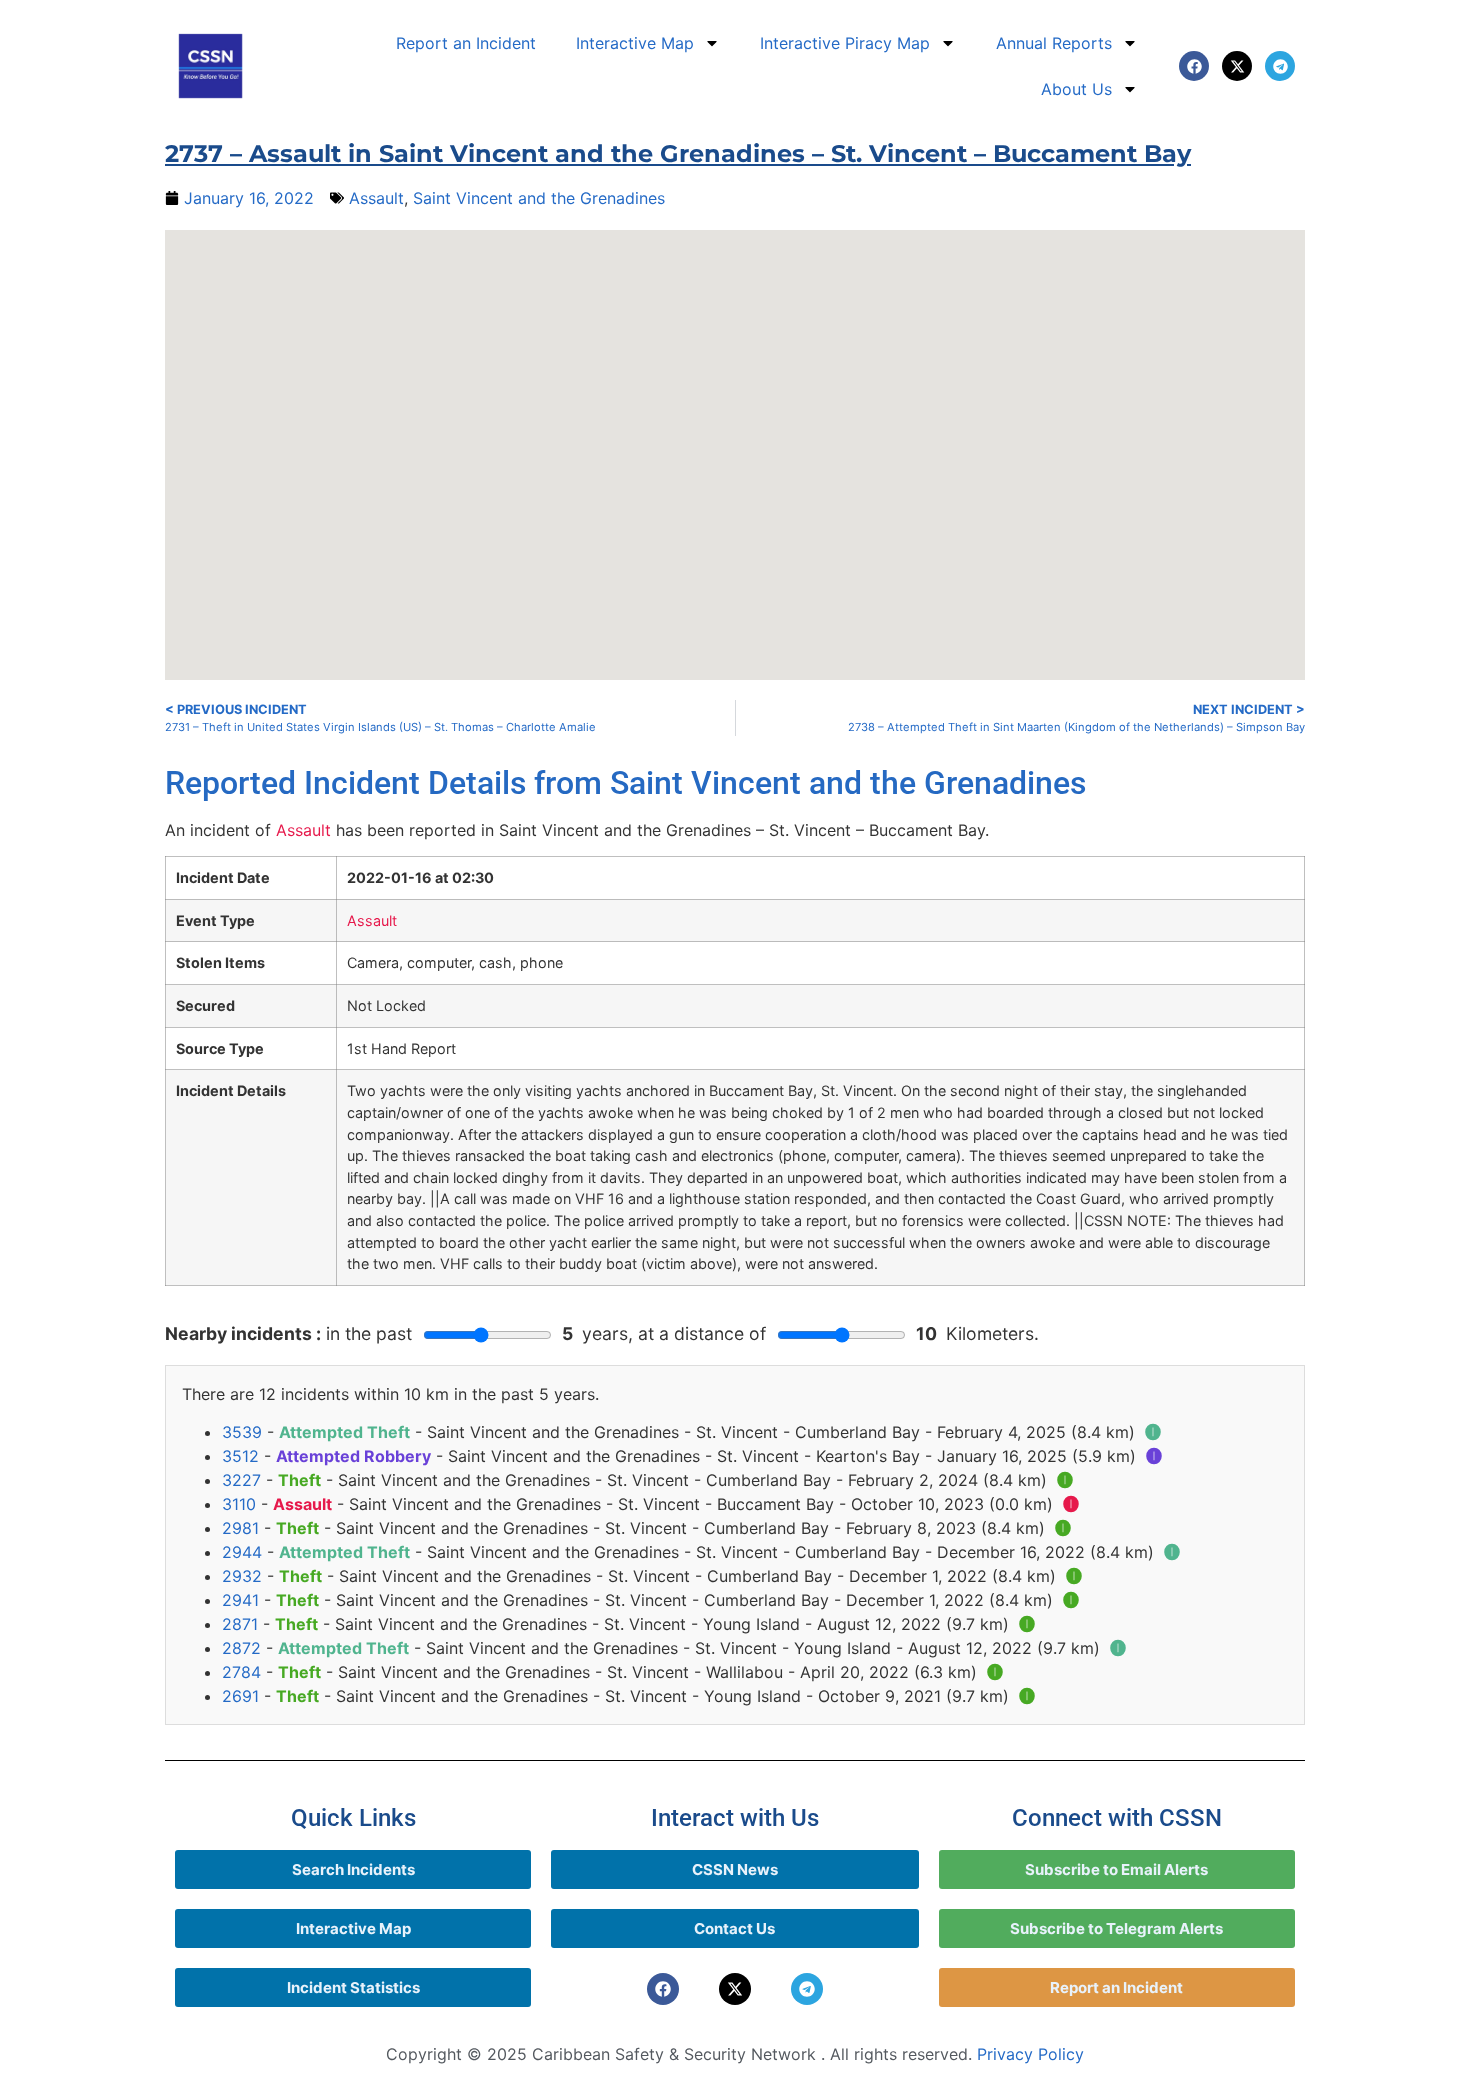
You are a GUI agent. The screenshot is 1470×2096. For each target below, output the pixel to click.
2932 (242, 1576)
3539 (242, 1432)
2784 (241, 1672)
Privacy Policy (1030, 2054)
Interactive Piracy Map (845, 43)
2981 (240, 1528)
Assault (376, 198)
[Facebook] (1194, 66)
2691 (240, 1696)
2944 (242, 1552)
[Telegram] (1280, 66)
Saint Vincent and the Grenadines (539, 198)
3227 (241, 1480)
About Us (1076, 89)
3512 (240, 1456)
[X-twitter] (1237, 66)
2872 (241, 1648)
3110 (239, 1504)
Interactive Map (635, 43)
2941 (240, 1600)
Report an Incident (466, 43)
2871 (240, 1624)
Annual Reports (1054, 43)
